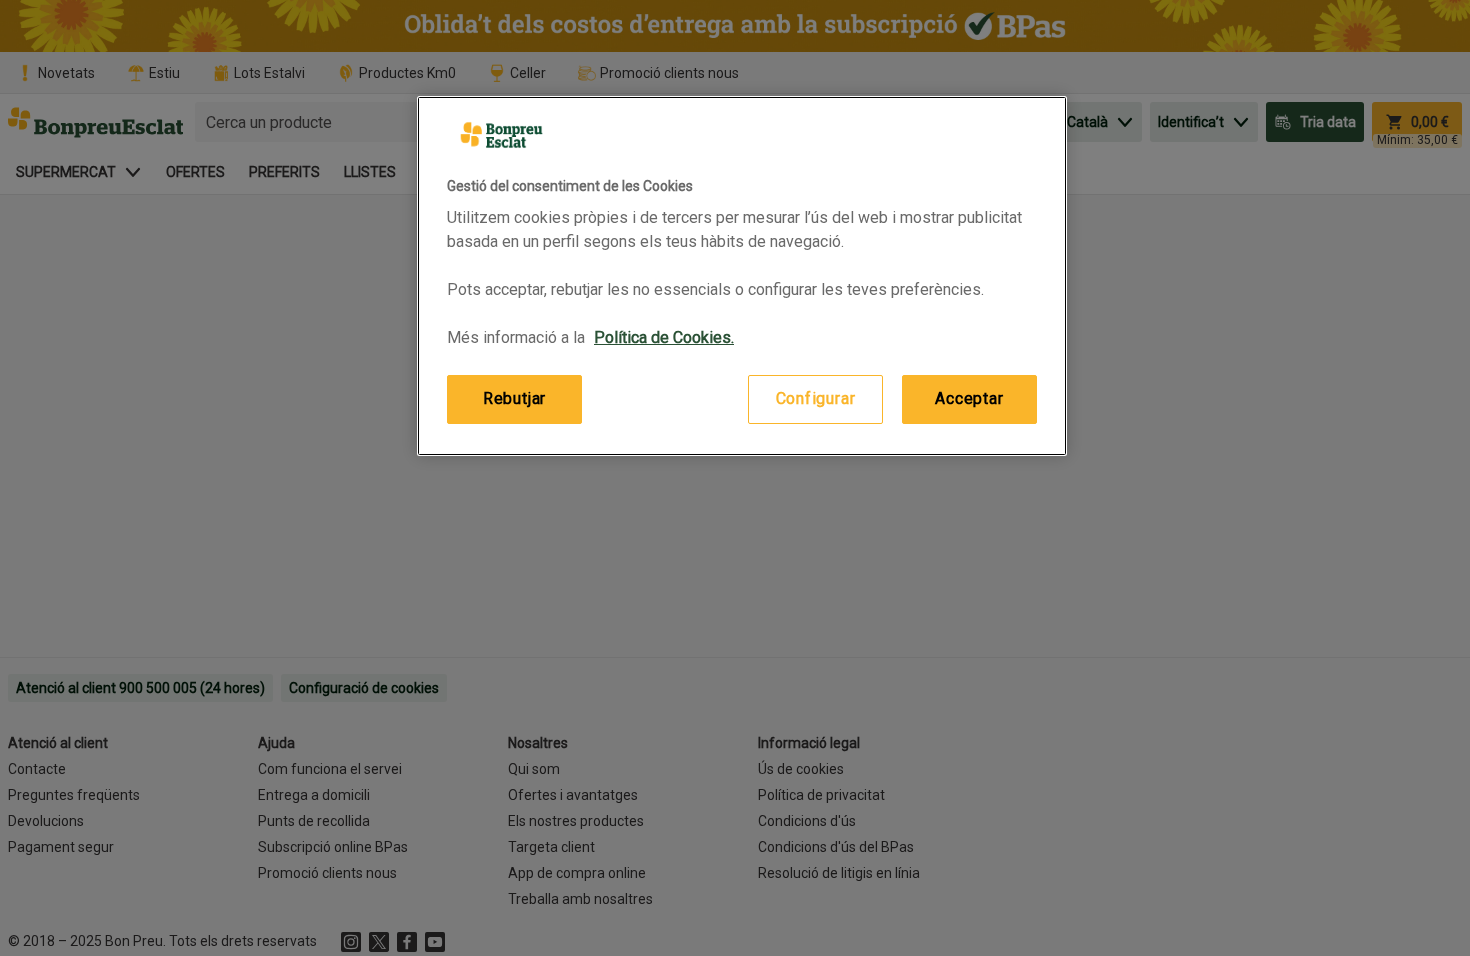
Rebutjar (514, 398)
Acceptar (969, 398)
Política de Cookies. (664, 337)
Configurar (816, 398)
